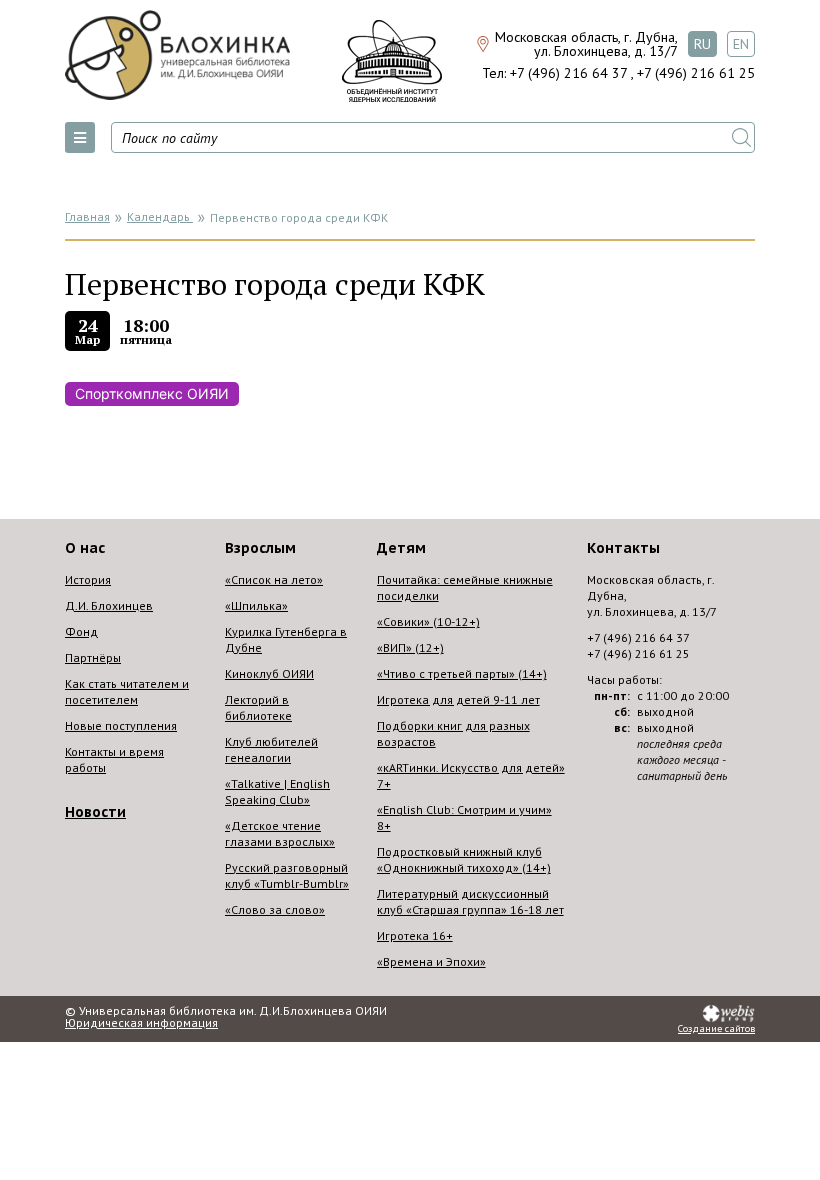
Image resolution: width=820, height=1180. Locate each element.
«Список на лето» (274, 579)
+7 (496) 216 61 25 (696, 73)
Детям (401, 548)
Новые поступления (121, 725)
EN (741, 44)
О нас (85, 548)
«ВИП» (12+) (410, 647)
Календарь (160, 216)
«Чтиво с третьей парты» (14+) (462, 673)
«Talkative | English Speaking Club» (277, 791)
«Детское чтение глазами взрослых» (280, 833)
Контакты (623, 548)
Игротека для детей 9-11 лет (458, 699)
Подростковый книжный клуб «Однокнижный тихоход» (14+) (464, 859)
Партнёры (93, 657)
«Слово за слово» (275, 909)
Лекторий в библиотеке (258, 707)
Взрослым (260, 548)
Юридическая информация (141, 1023)
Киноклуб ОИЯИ (269, 673)
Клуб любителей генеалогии (271, 749)
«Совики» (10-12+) (428, 621)
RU (702, 44)
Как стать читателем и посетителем (127, 691)
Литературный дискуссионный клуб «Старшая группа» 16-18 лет (470, 901)
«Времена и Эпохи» (431, 961)
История (88, 579)
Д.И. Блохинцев (109, 605)
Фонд (81, 631)
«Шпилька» (256, 605)
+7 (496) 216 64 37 (568, 73)
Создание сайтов (716, 1029)
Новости (95, 812)
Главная (87, 216)
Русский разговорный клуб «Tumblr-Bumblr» (287, 875)
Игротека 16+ (415, 935)
